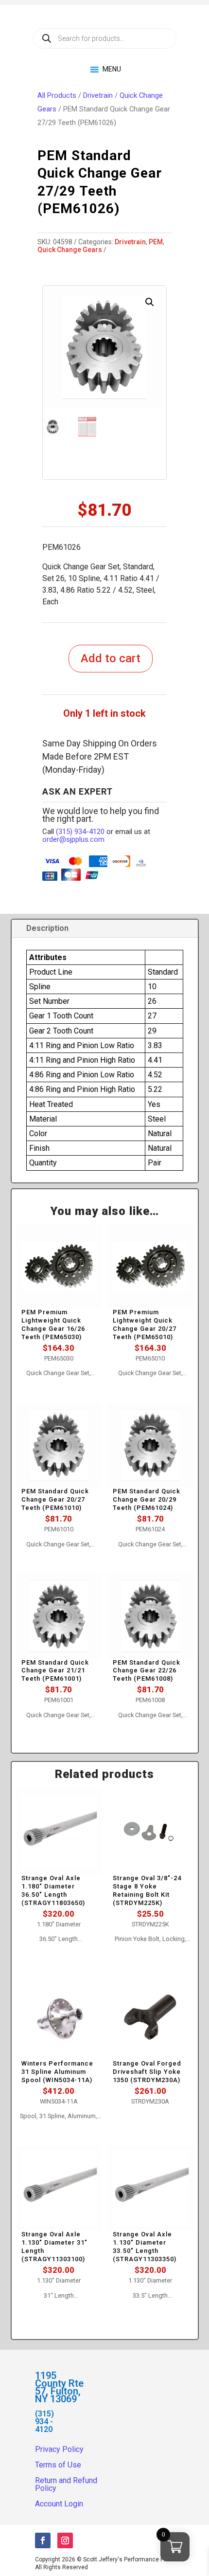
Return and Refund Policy (66, 2484)
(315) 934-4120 (80, 832)
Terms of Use (58, 2465)
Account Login (59, 2504)
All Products (57, 95)
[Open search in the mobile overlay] (105, 38)
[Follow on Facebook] (43, 2540)
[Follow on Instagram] (65, 2540)
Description (47, 928)
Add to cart (111, 658)
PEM (156, 242)
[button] (150, 302)
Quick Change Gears (70, 250)
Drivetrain (98, 95)
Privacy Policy (59, 2449)
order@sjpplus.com (73, 839)
